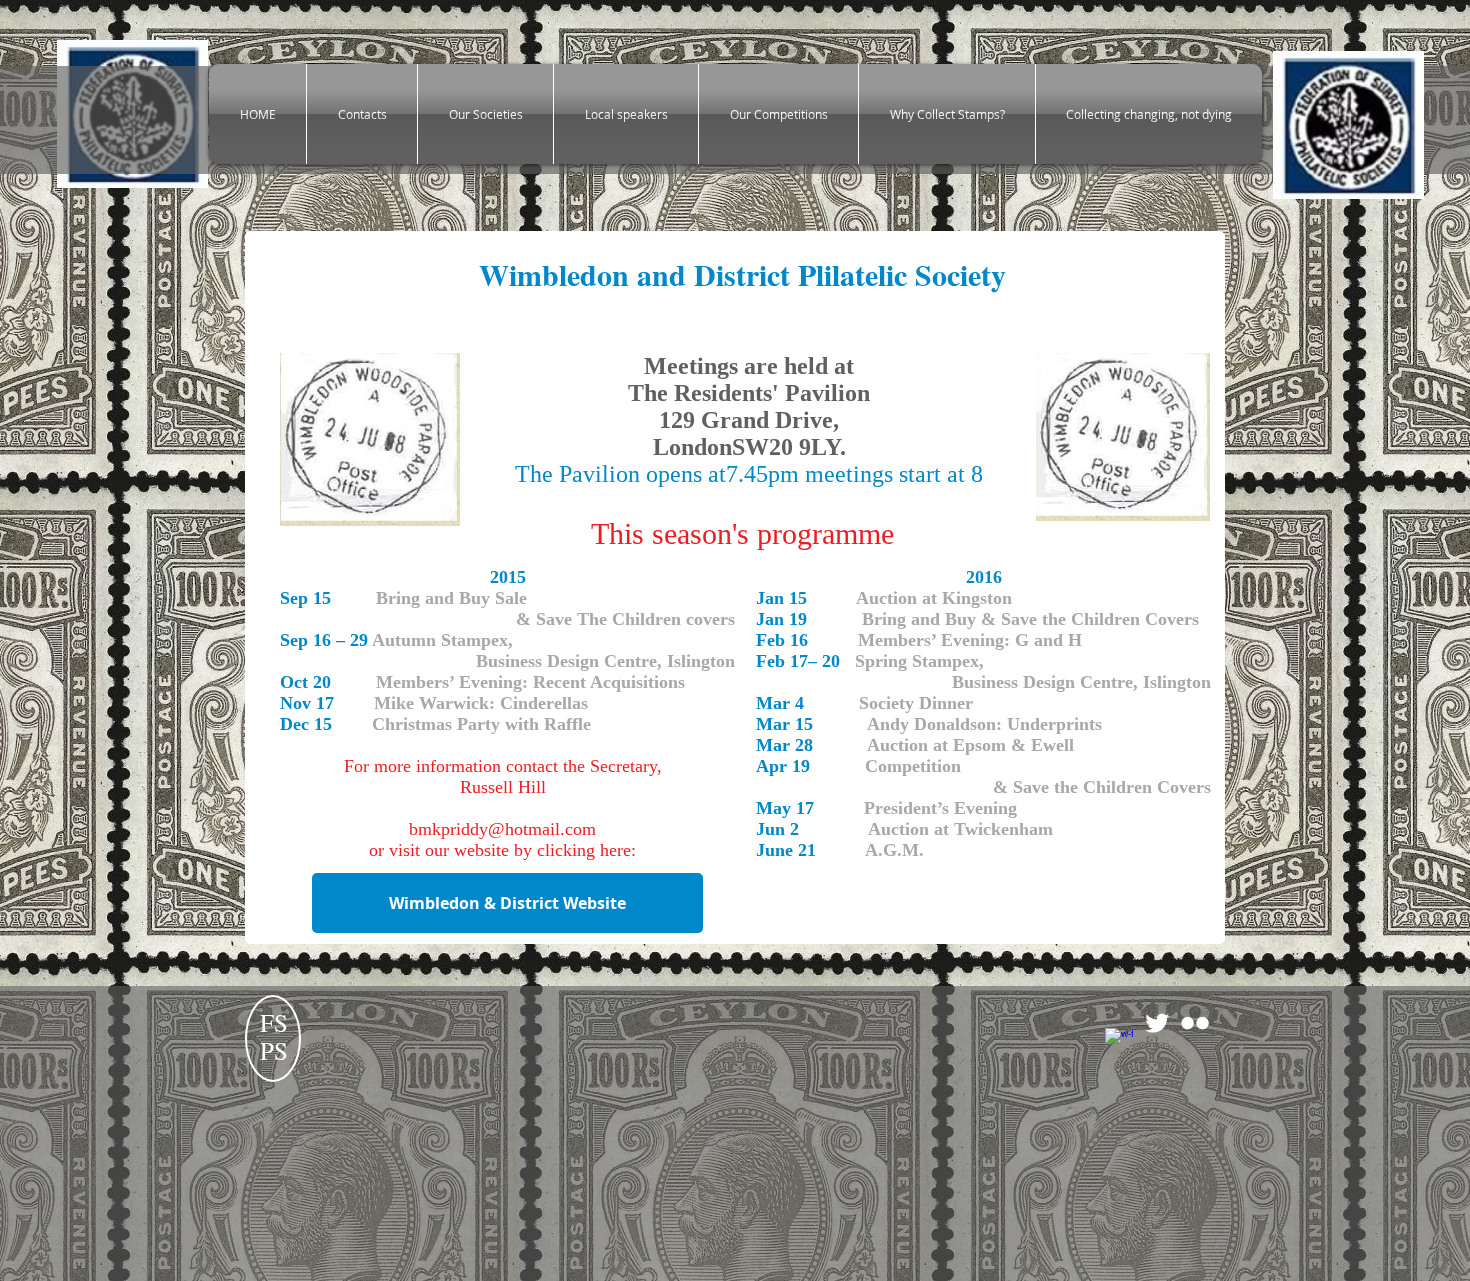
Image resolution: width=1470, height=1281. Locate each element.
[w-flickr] (1195, 1023)
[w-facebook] (1119, 1042)
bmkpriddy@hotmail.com (502, 829)
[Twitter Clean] (1157, 1023)
